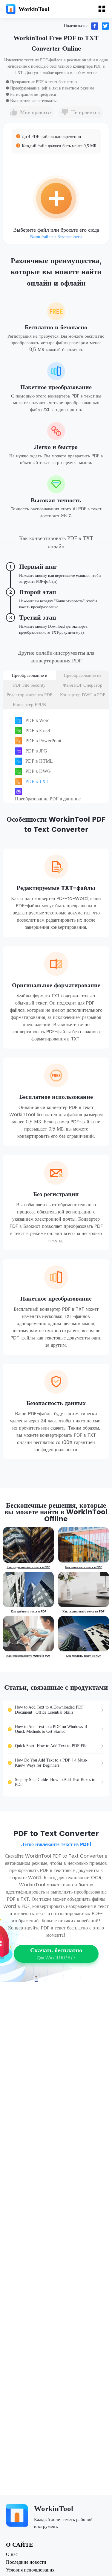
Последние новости (26, 2562)
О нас (12, 2554)
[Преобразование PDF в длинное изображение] (59, 792)
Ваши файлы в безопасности (56, 237)
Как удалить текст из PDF (83, 1656)
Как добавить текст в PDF (29, 1612)
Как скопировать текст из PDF (83, 1612)
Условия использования (30, 2570)
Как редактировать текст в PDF (28, 1567)
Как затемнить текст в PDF (83, 1567)
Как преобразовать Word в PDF (28, 1656)
